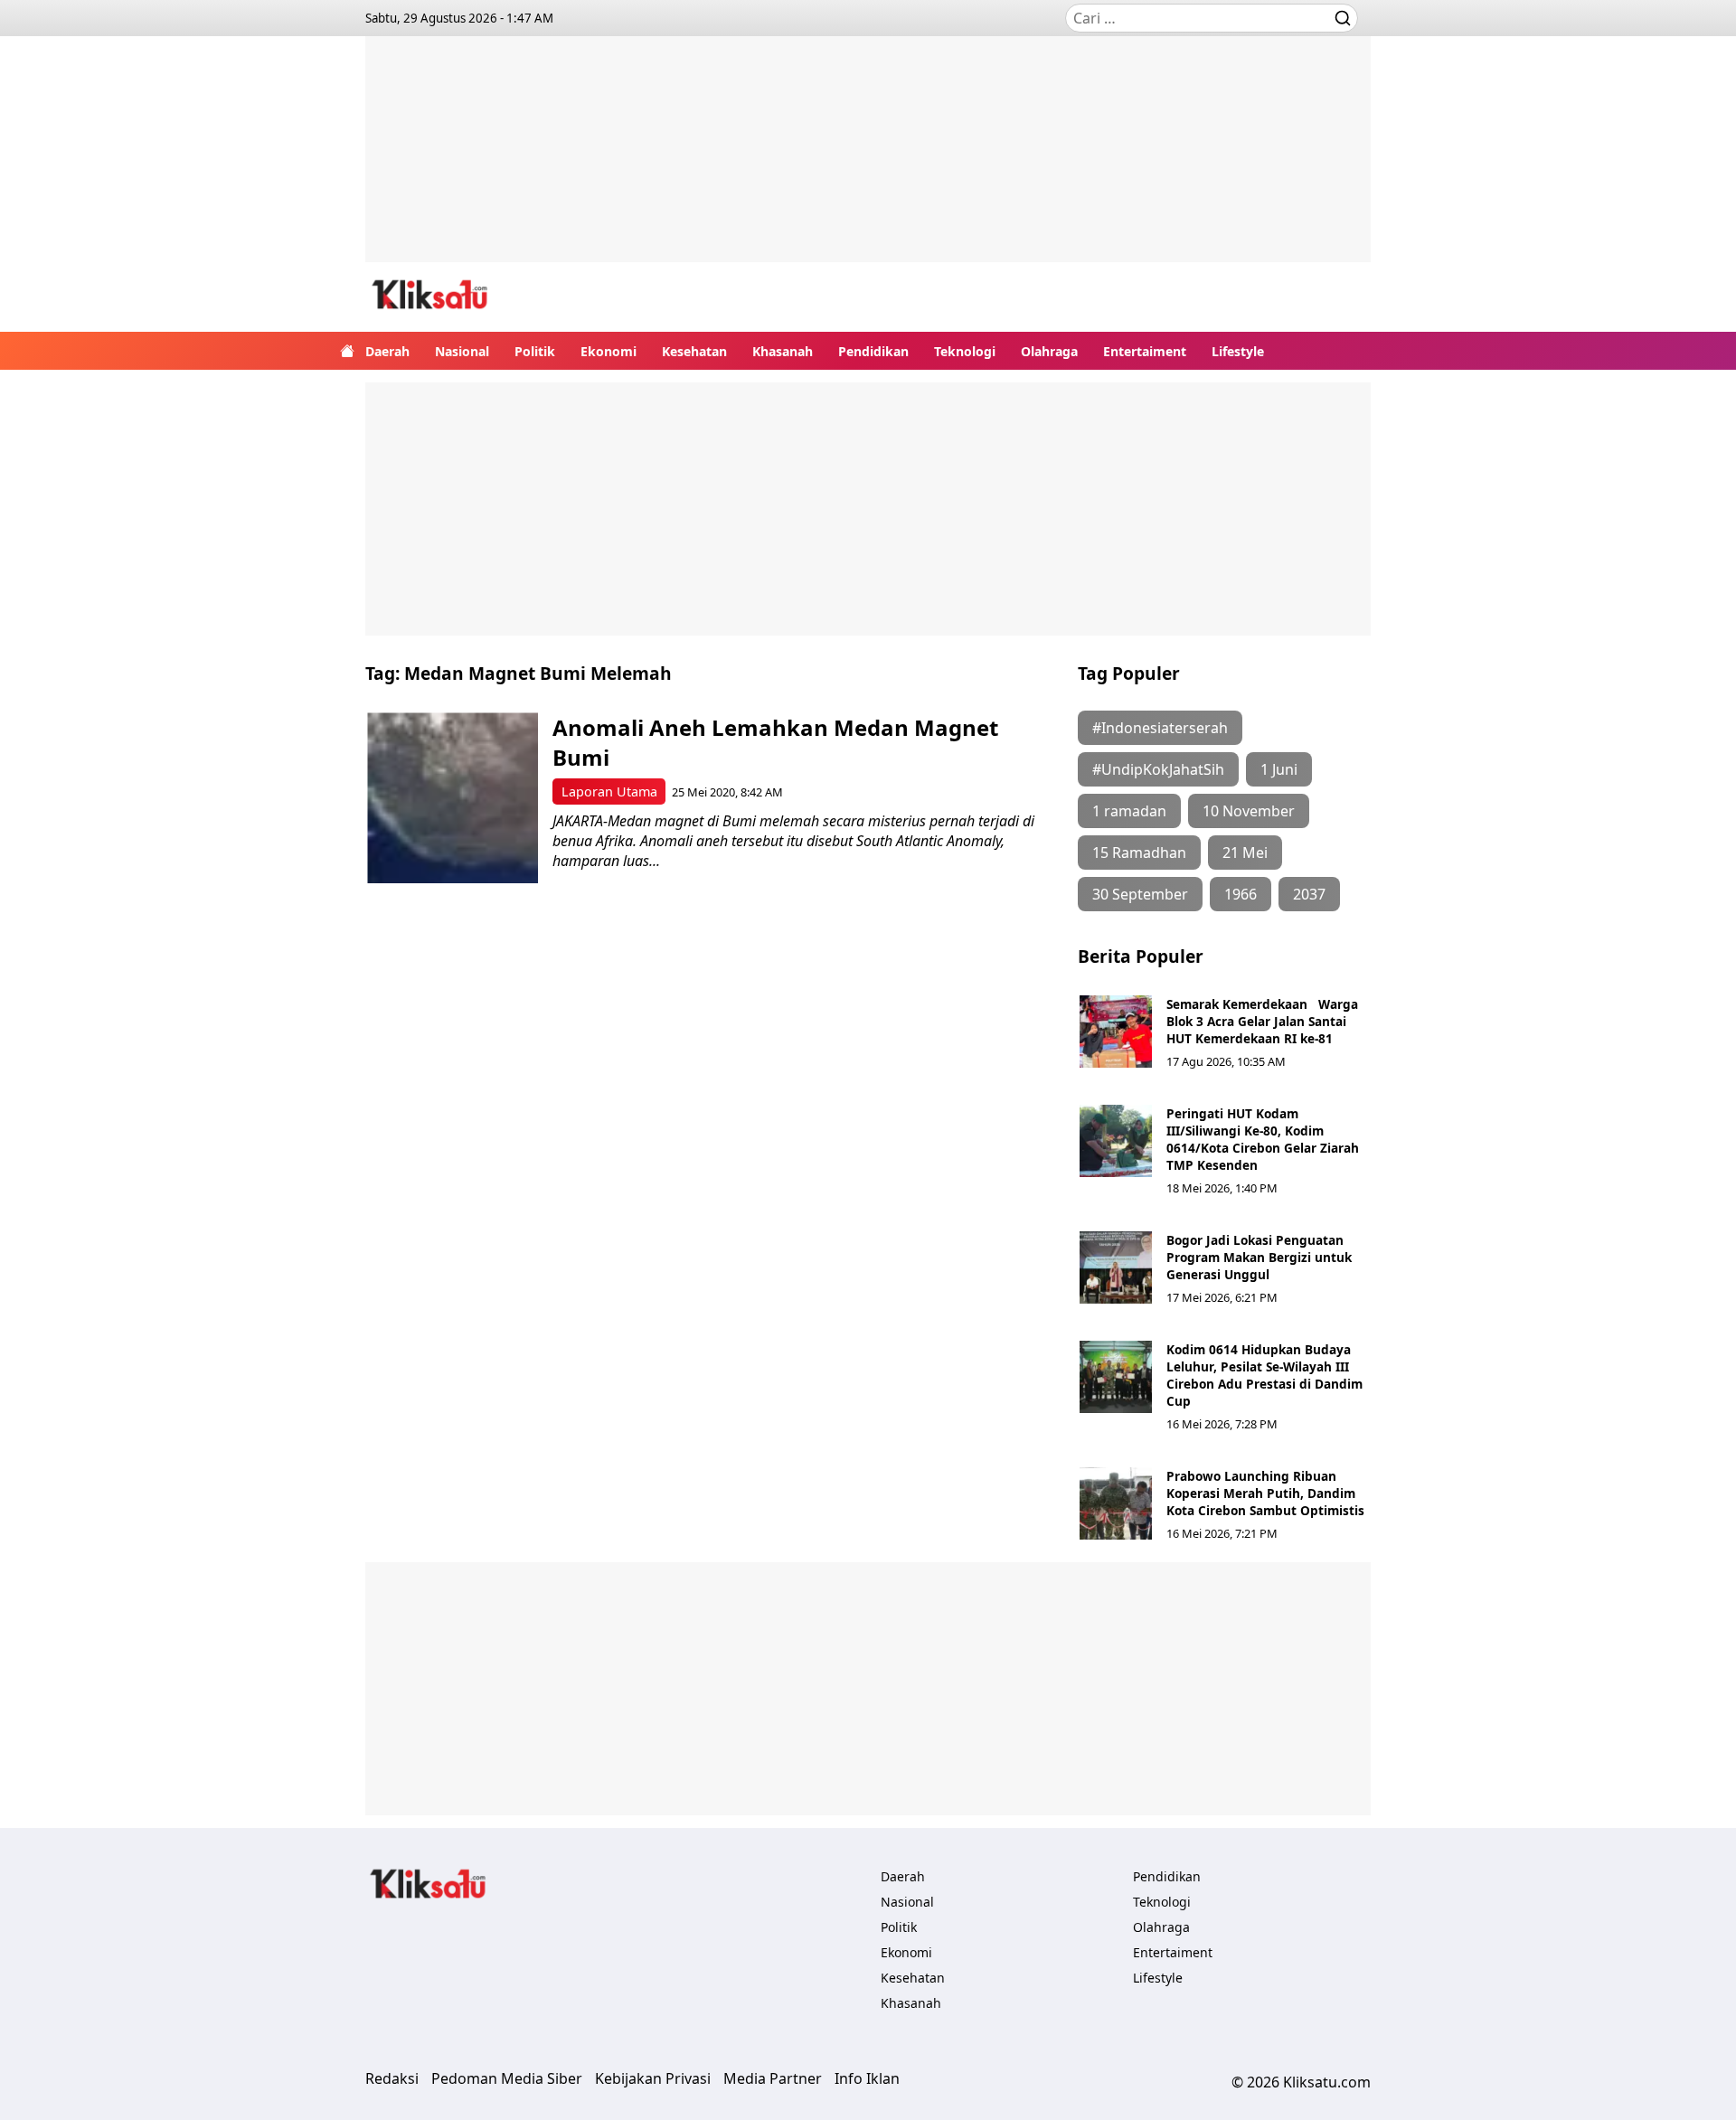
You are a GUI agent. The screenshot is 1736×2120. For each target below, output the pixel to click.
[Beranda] (347, 351)
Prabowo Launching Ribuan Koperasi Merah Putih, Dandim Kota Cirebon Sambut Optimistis (1265, 1493)
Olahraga (1049, 351)
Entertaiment (1145, 351)
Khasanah (783, 351)
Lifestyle (1238, 351)
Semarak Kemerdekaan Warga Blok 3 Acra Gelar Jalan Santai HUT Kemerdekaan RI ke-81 (1262, 1021)
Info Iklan (867, 2078)
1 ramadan (1129, 811)
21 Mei (1245, 853)
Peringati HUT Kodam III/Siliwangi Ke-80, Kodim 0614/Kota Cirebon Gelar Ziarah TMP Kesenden (1263, 1139)
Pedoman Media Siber (507, 2078)
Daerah (387, 351)
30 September (1140, 894)
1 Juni (1279, 769)
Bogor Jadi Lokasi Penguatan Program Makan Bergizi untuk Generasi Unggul (1259, 1257)
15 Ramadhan (1139, 853)
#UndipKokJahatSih (1158, 769)
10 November (1249, 811)
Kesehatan (694, 351)
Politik (535, 351)
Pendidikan (873, 351)
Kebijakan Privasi (653, 2078)
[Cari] (1343, 18)
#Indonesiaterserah (1160, 728)
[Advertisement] (868, 163)
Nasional (462, 351)
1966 (1241, 894)
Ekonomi (609, 351)
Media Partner (773, 2078)
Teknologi (965, 351)
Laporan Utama (609, 791)
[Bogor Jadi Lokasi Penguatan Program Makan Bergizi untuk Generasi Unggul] (1116, 1267)
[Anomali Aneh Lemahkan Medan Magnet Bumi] (453, 798)
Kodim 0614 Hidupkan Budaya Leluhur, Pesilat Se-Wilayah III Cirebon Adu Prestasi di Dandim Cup (1264, 1375)
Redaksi (392, 2078)
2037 (1309, 894)
